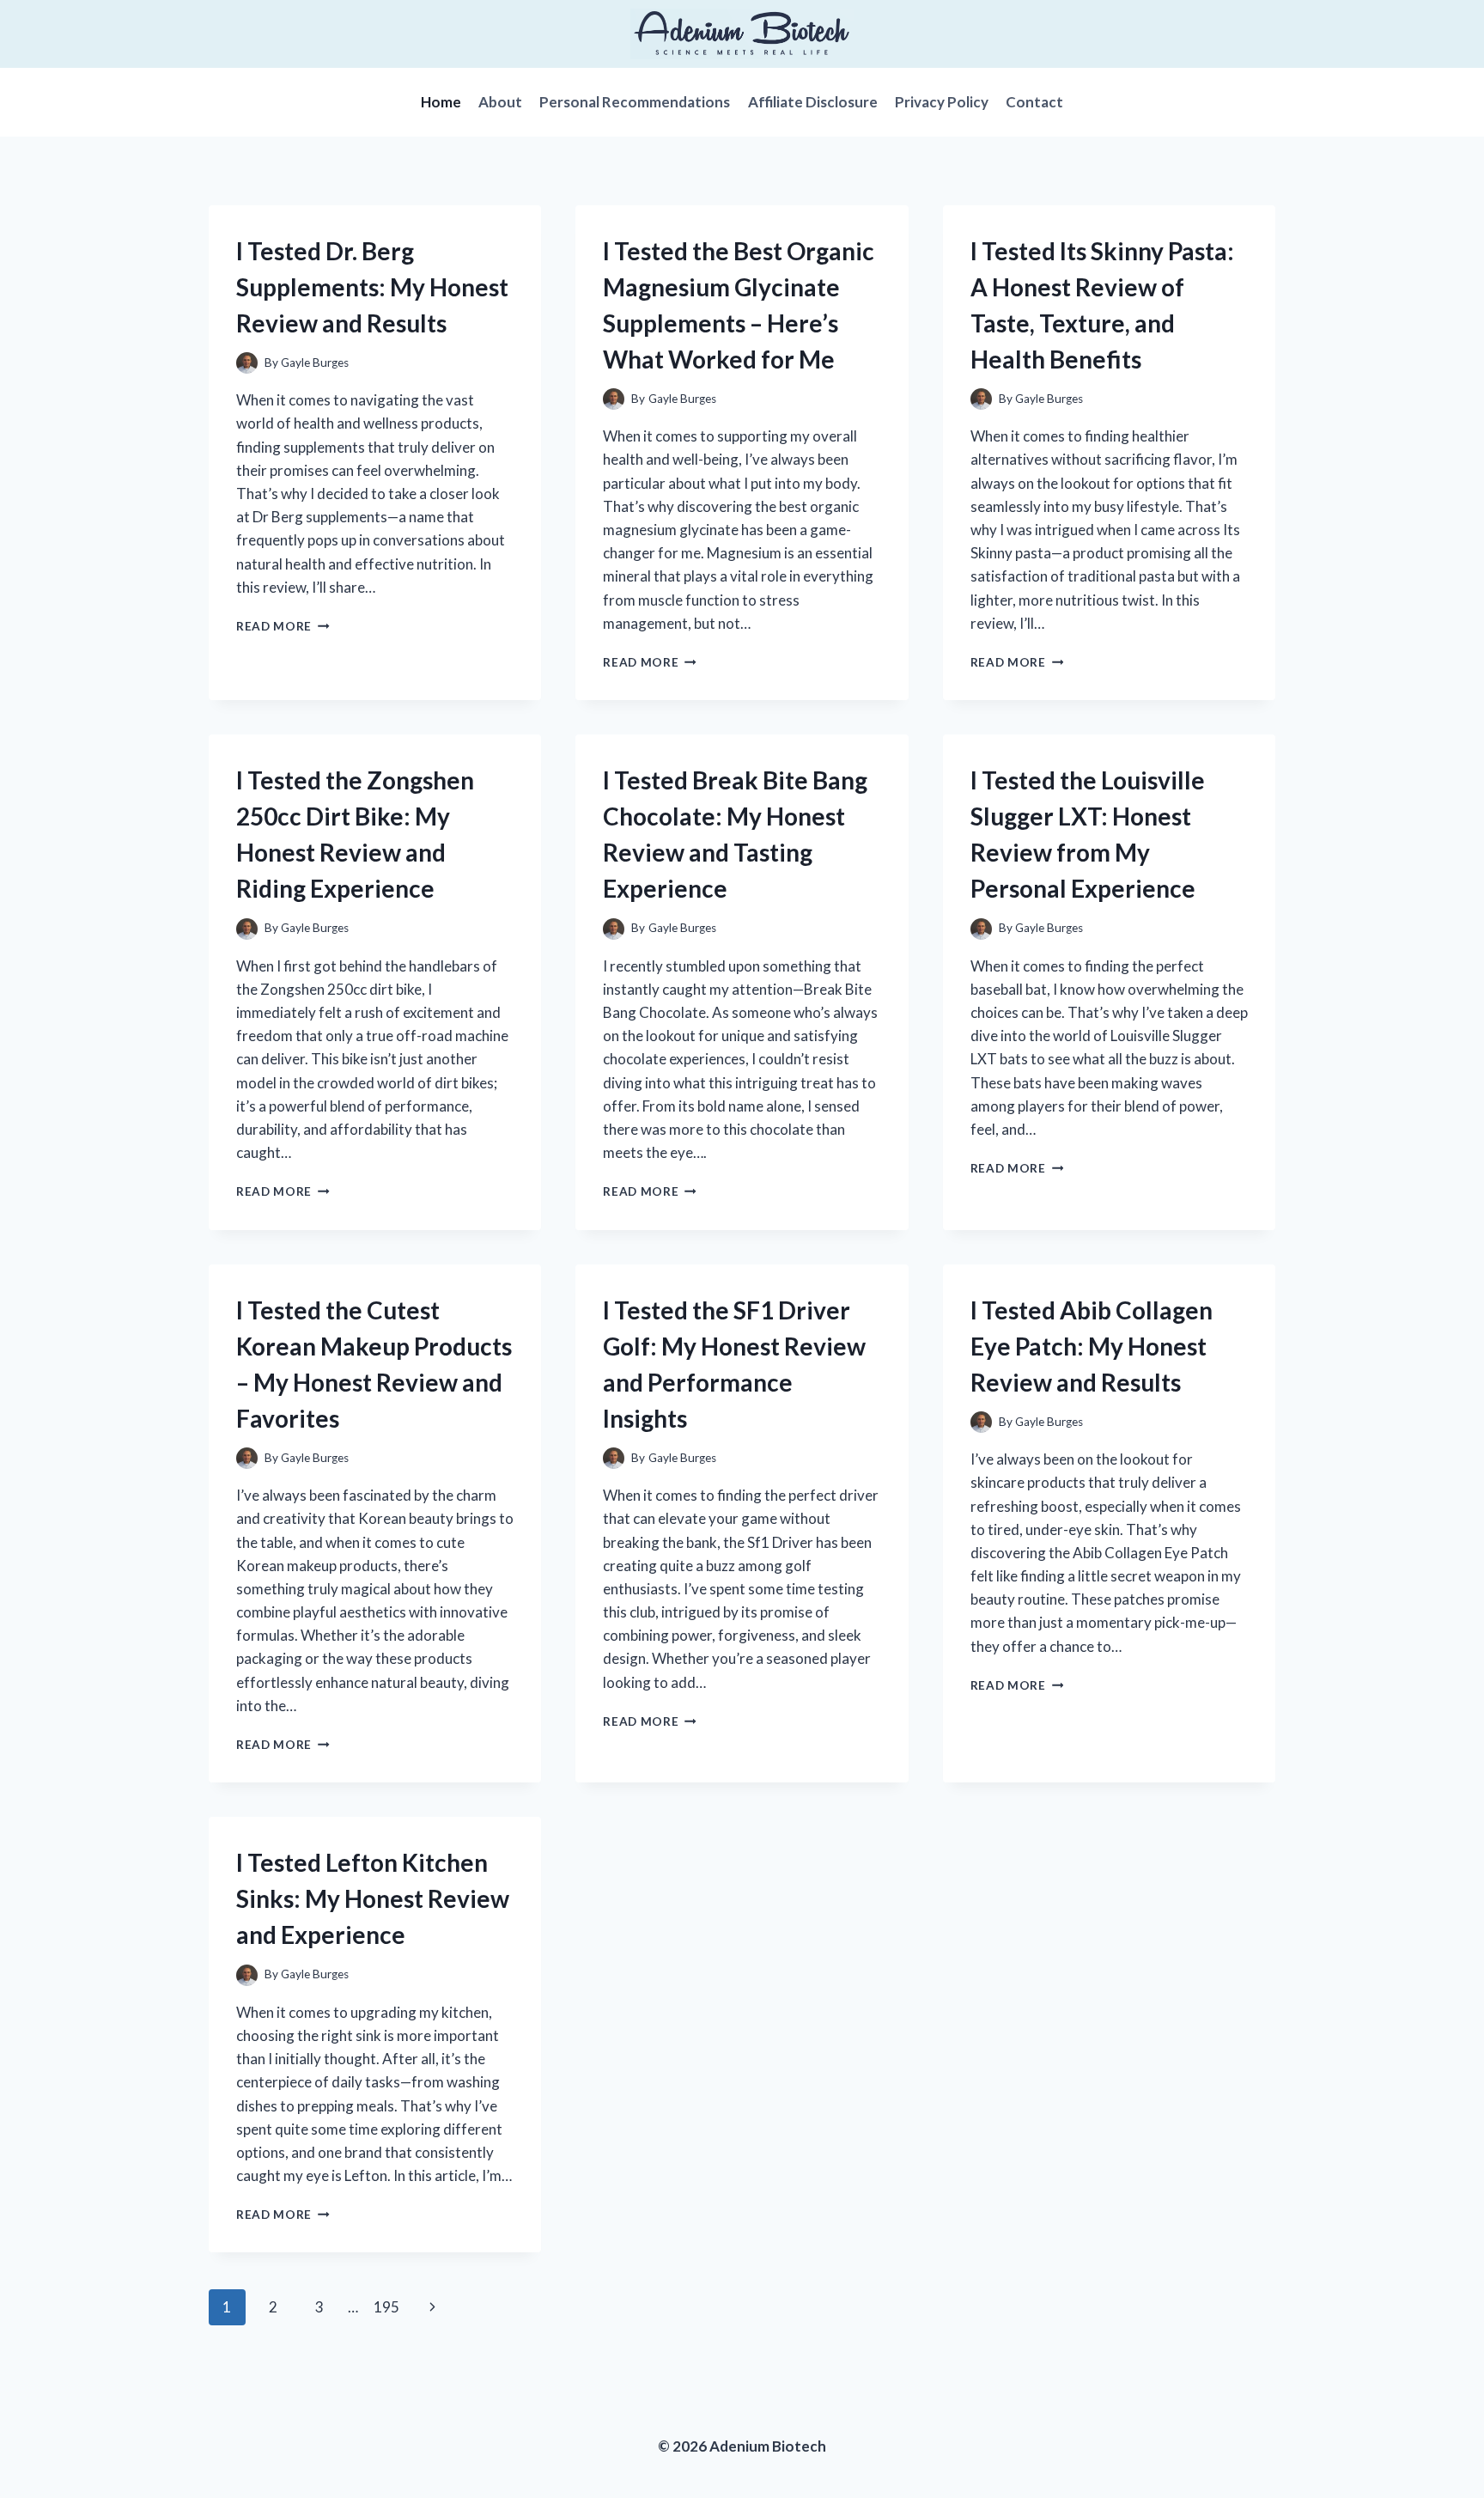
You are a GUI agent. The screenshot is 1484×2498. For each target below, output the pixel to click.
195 (386, 2307)
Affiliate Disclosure (813, 102)
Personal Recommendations (635, 102)
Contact (1034, 102)
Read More (283, 626)
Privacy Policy (942, 102)
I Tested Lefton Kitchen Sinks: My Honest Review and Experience (373, 1898)
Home (441, 102)
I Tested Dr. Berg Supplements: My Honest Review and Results (372, 287)
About (500, 102)
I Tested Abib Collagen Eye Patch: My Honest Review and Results (1092, 1346)
